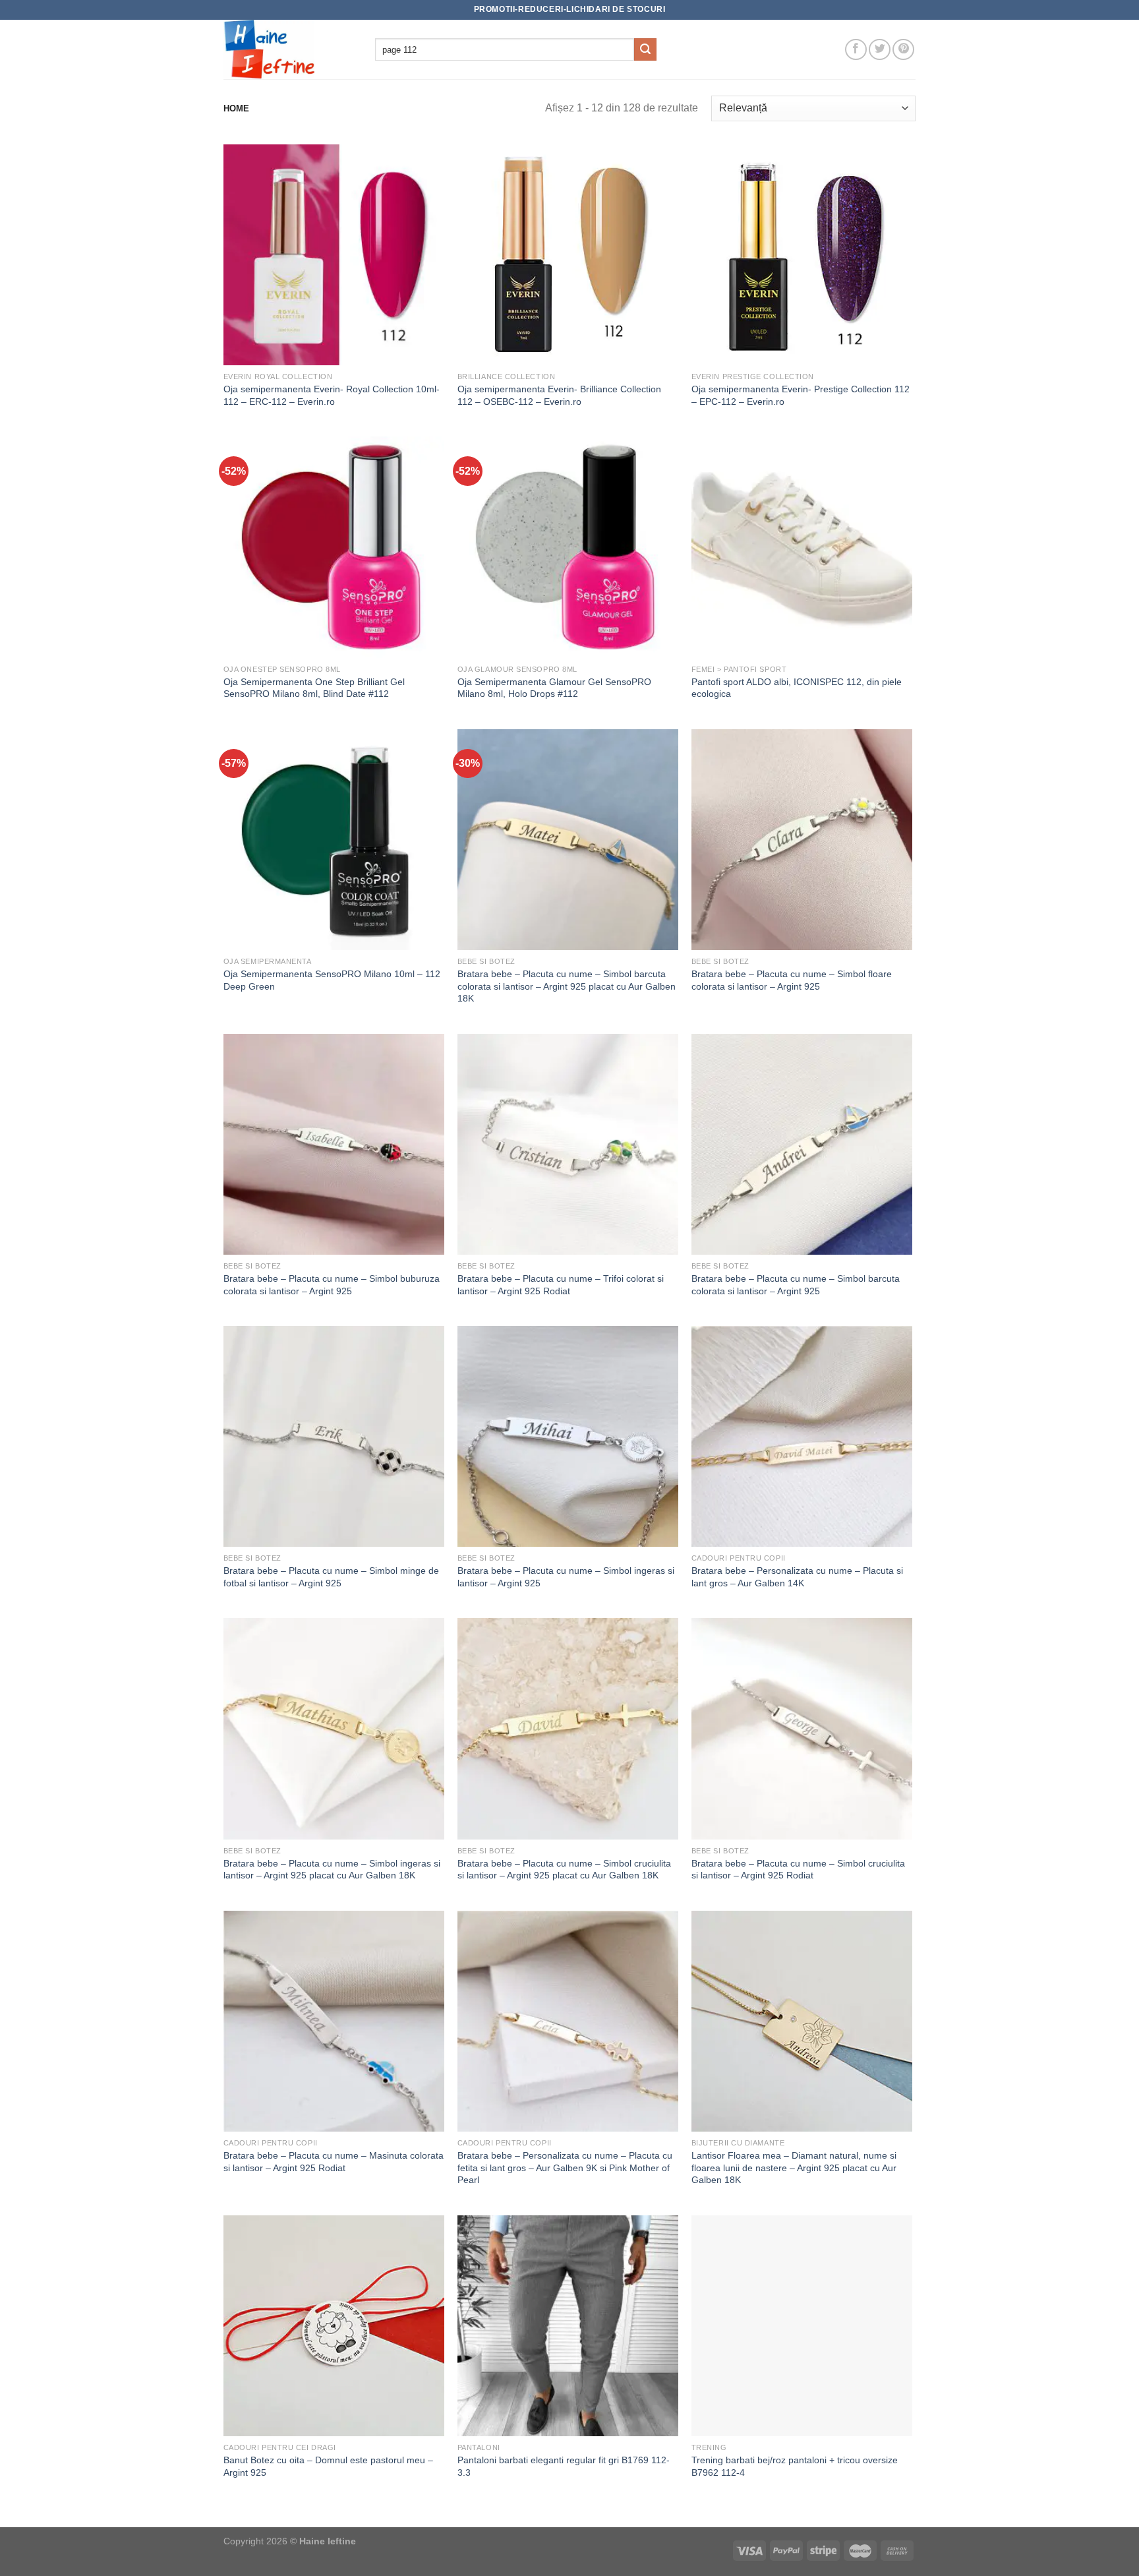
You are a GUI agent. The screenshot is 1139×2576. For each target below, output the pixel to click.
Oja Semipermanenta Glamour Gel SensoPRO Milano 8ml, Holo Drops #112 (554, 688)
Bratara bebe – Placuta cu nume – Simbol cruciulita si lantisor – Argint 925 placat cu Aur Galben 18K (564, 1870)
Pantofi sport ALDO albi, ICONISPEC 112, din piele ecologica (797, 688)
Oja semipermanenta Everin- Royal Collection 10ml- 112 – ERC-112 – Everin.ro (332, 395)
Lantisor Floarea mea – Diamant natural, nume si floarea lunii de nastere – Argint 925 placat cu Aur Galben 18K (794, 2168)
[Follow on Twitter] (880, 50)
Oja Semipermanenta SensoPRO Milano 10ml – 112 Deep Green (332, 980)
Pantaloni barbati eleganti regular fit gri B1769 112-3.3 (564, 2466)
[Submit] (645, 49)
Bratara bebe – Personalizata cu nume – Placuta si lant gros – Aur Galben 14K (797, 1577)
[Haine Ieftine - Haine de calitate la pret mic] (289, 49)
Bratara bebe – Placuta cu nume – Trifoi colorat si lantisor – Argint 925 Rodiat (561, 1285)
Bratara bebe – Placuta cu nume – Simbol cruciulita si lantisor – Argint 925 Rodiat (798, 1870)
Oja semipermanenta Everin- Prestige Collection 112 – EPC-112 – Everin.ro (801, 395)
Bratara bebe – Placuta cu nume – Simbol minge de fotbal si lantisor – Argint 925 (331, 1577)
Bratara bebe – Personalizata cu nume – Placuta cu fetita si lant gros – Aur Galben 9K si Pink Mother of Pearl (565, 2168)
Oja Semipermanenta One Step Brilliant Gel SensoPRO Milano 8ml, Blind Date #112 (314, 688)
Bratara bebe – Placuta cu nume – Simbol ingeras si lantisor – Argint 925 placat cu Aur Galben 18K (332, 1870)
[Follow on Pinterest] (903, 50)
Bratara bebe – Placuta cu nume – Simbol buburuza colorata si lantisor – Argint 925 (332, 1285)
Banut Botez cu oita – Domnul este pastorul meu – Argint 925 (328, 2466)
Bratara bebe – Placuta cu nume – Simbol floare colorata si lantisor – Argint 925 (792, 980)
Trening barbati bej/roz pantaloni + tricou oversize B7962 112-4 (795, 2466)
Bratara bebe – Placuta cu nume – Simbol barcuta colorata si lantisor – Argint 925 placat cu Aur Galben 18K (567, 986)
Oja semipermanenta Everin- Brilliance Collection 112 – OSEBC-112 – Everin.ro (559, 395)
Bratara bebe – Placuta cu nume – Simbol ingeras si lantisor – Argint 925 (566, 1577)
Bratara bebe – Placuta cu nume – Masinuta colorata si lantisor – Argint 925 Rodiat (334, 2162)
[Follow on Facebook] (856, 50)
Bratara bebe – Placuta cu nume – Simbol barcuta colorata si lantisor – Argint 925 (796, 1285)
